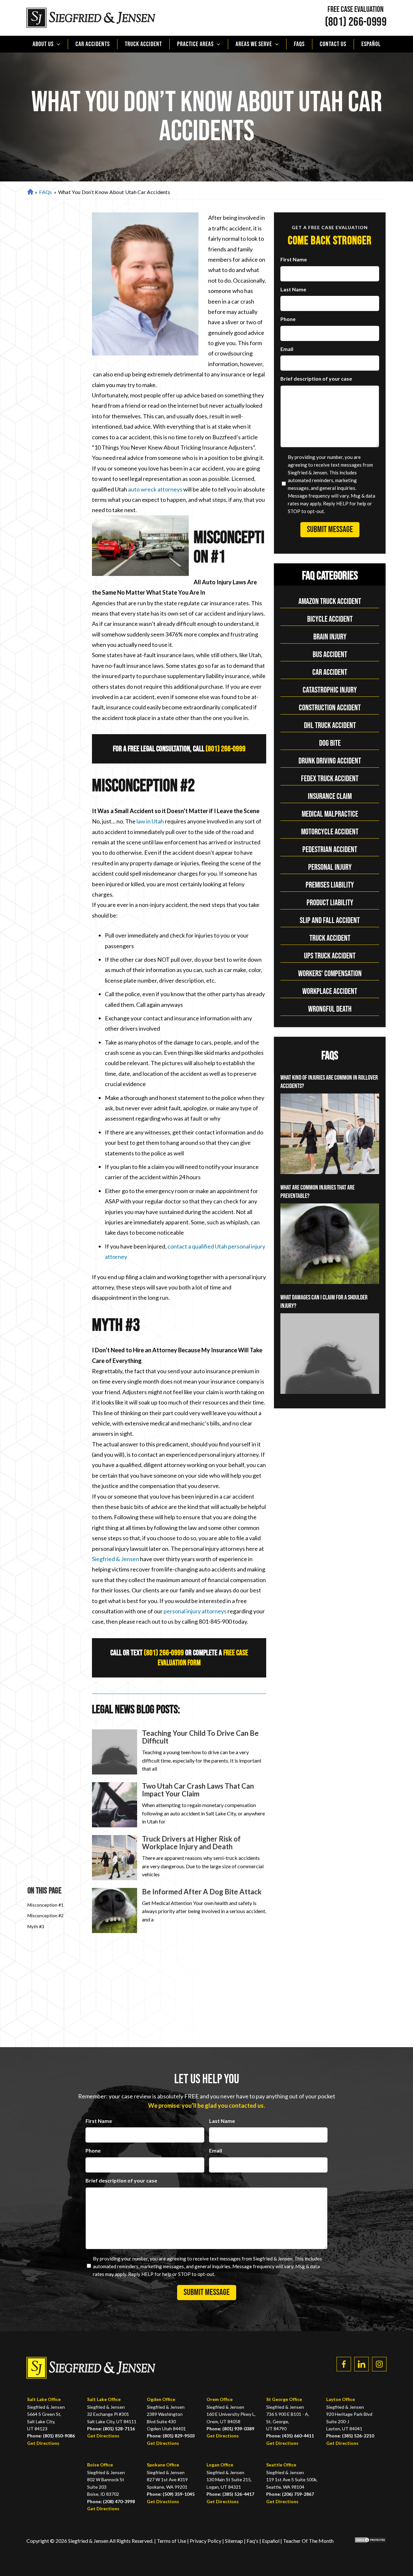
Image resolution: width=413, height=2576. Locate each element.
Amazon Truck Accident (330, 602)
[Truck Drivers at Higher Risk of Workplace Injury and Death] (115, 1858)
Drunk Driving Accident (330, 761)
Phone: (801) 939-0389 (230, 2429)
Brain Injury (330, 637)
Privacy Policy (206, 2541)
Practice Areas (195, 44)
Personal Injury (330, 867)
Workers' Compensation (330, 974)
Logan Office (220, 2465)
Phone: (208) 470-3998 (111, 2501)
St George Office (284, 2399)
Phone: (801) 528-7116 (111, 2429)
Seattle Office (281, 2465)
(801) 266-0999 (356, 22)
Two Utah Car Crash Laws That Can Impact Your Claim (198, 1790)
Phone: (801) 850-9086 (51, 2436)
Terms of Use (171, 2541)
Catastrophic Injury (330, 690)
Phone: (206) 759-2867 (290, 2494)
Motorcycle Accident (330, 832)
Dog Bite (330, 743)
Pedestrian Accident (330, 850)
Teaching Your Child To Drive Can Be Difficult (200, 1737)
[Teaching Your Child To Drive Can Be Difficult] (115, 1752)
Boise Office (100, 2465)
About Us (43, 44)
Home (30, 192)
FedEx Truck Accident (330, 779)
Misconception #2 (45, 1915)
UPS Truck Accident (330, 956)
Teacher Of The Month (308, 2541)
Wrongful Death (330, 1009)
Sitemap (234, 2541)
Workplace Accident (330, 992)
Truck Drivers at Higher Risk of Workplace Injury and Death (191, 1843)
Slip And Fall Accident (330, 921)
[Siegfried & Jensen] (91, 18)
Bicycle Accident (330, 619)
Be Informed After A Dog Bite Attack (202, 1892)
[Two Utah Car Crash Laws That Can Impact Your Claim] (115, 1805)
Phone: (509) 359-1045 (171, 2494)
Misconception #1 (45, 1905)
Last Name (293, 289)
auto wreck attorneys (155, 489)
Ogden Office (161, 2399)
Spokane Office (163, 2465)
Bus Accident (330, 655)
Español (371, 44)
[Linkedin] (362, 2364)
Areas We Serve (254, 44)
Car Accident (330, 672)
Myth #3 (36, 1926)
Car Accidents (93, 44)
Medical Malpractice (330, 814)
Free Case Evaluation (356, 10)
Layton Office (341, 2399)
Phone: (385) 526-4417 (230, 2494)
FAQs (299, 44)
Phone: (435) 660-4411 (290, 2436)
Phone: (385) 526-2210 (350, 2436)
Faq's (252, 2541)
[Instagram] (379, 2364)
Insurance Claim (330, 797)
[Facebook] (344, 2364)
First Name (294, 259)
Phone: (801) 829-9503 (171, 2436)
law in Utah (150, 821)
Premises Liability (330, 885)
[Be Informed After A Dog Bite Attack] (115, 1910)
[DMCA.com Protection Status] (366, 2541)
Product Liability (330, 903)
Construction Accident (330, 708)
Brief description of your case (316, 379)
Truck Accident (143, 44)
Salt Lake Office (44, 2399)
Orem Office (220, 2399)
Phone (288, 319)
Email (287, 349)
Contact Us (333, 44)
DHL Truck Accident (330, 726)
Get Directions (43, 2443)
